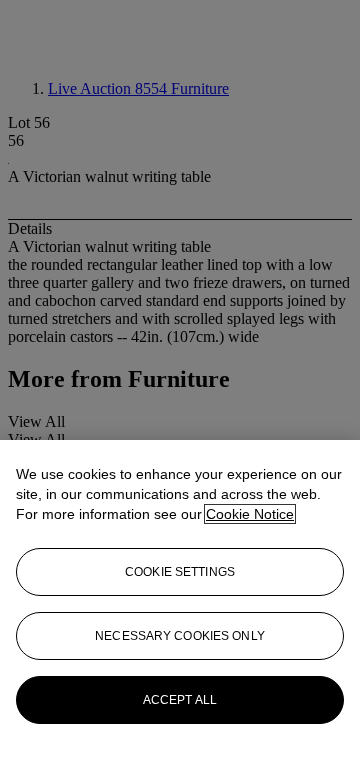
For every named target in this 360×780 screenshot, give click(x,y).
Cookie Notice (250, 514)
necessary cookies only (180, 636)
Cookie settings (180, 572)
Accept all (180, 700)
